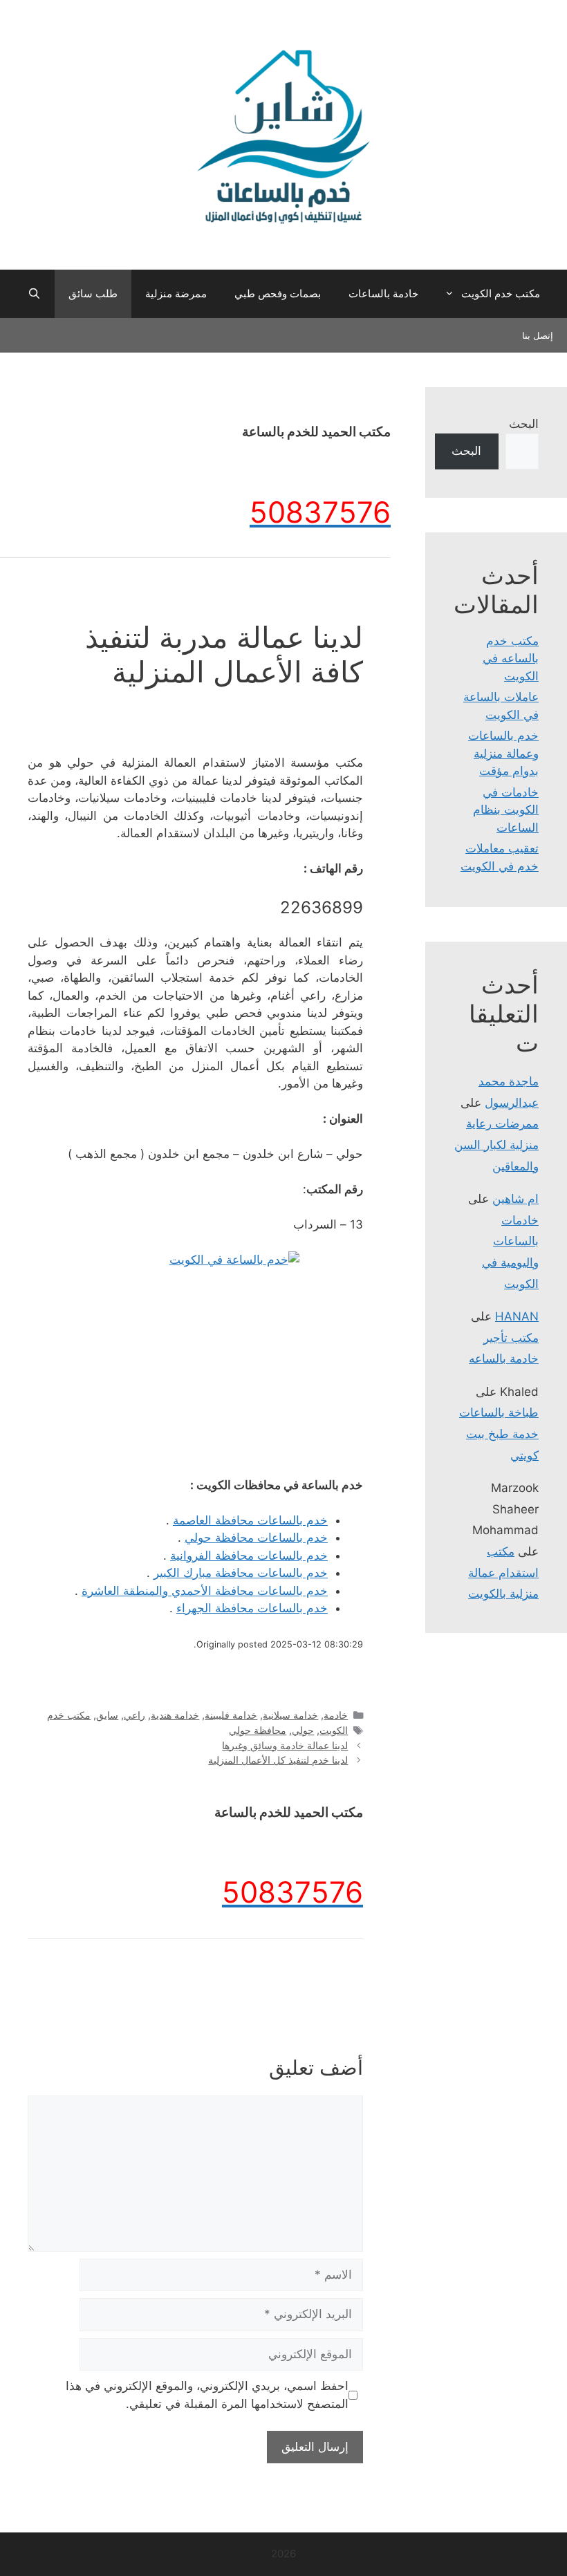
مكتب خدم (69, 1715)
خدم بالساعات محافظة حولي (256, 1538)
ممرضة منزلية (176, 293)
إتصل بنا (538, 335)
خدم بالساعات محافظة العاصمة (250, 1520)
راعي (134, 1715)
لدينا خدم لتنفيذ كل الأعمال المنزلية (278, 1760)
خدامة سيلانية (290, 1715)
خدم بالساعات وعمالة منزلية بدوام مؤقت (503, 753)
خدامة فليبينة (231, 1715)
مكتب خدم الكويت (501, 293)
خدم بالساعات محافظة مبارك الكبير (241, 1573)
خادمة (336, 1715)
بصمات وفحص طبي (278, 293)
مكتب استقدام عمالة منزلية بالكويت (503, 1572)
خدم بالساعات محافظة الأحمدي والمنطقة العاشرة (205, 1591)
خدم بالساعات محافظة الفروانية (249, 1556)
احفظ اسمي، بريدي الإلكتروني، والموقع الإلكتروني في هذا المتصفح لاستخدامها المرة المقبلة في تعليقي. (207, 2395)
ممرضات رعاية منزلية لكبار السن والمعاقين (496, 1145)
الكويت (334, 1730)
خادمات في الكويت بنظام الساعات (506, 810)
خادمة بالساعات (383, 293)
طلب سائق (93, 293)
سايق (107, 1715)
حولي (303, 1730)
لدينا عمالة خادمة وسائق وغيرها (285, 1745)
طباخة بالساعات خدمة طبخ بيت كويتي (499, 1434)
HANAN (517, 1316)
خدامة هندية (175, 1715)
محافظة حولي (258, 1730)
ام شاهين (515, 1199)
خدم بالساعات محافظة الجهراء (252, 1608)
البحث (524, 424)
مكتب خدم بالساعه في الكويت (511, 659)
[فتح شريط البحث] (34, 294)
